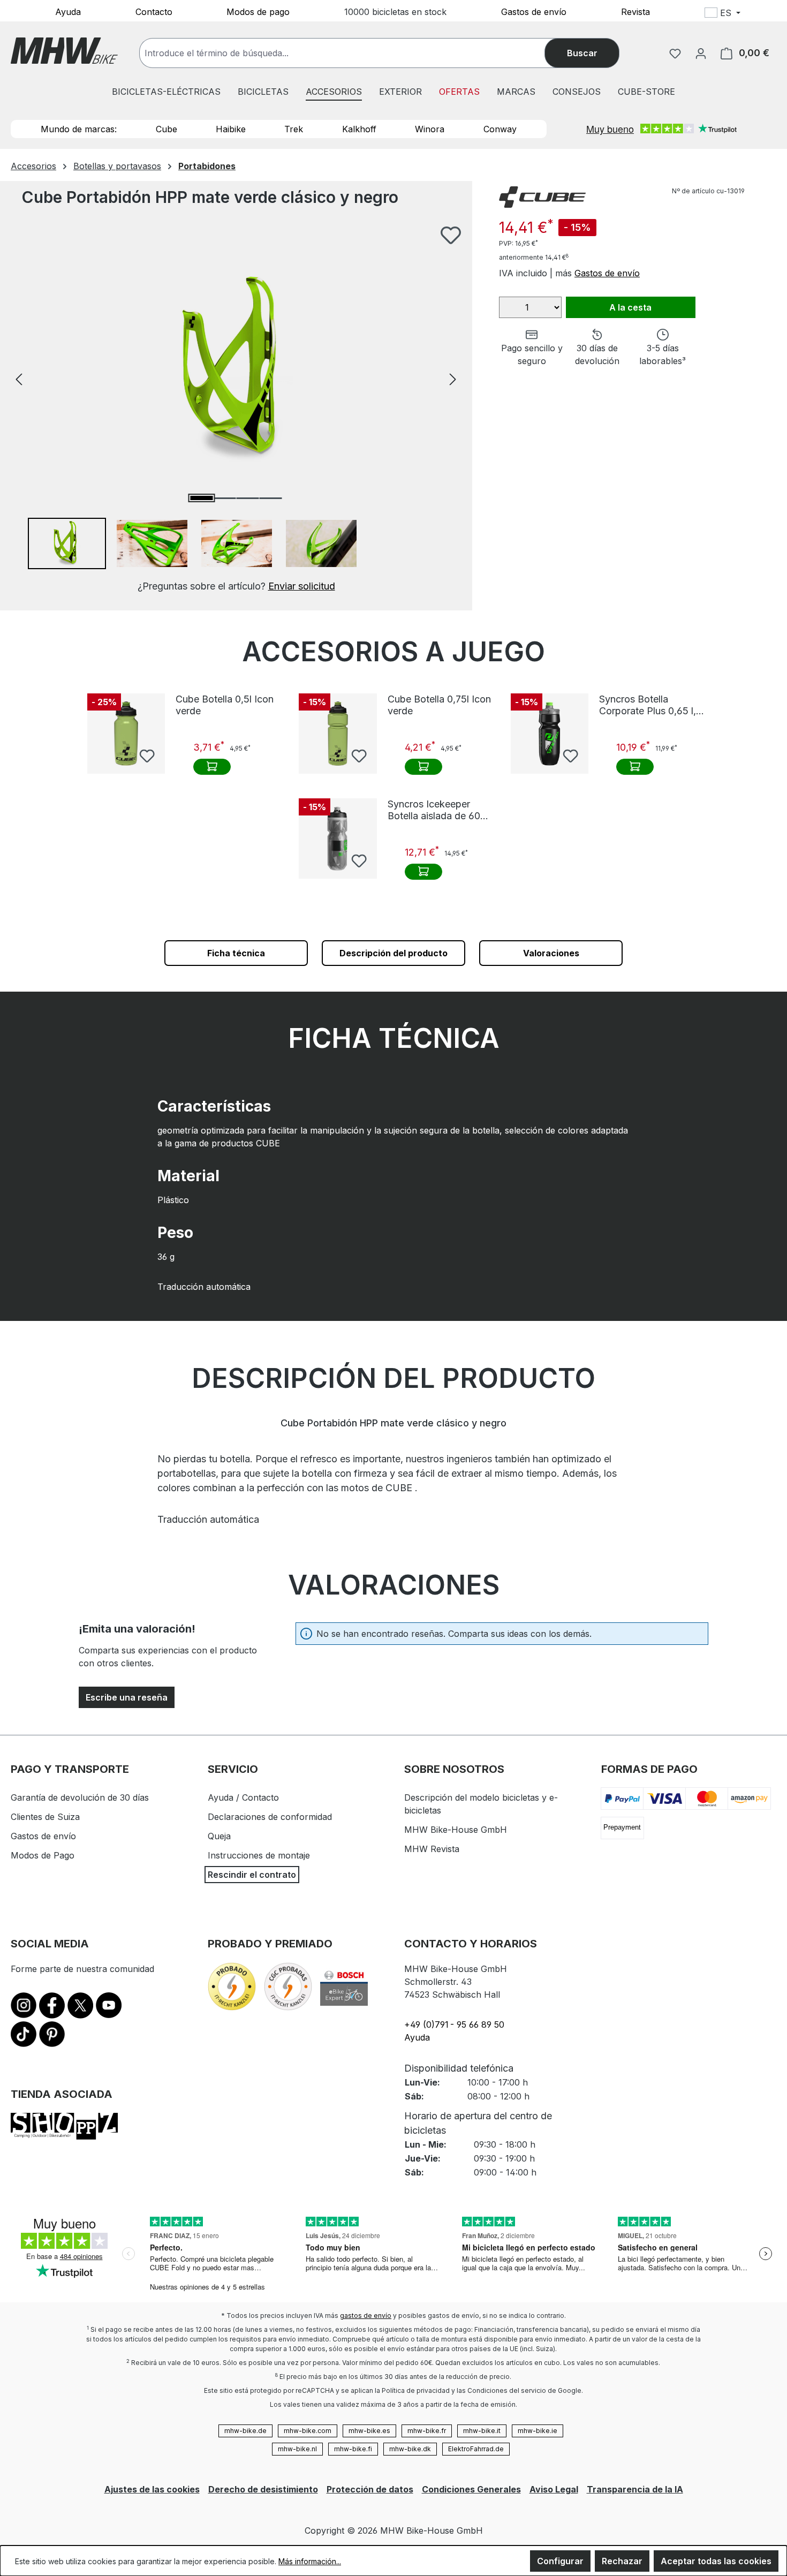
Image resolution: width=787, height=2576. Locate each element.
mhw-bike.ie (538, 2431)
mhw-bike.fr (427, 2431)
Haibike (231, 129)
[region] (236, 409)
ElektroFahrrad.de (476, 2449)
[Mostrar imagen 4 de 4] (270, 498)
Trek (294, 129)
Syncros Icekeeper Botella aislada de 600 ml (437, 810)
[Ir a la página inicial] (64, 51)
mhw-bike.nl (297, 2449)
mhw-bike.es (369, 2431)
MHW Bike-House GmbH (456, 1830)
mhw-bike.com (308, 2431)
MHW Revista (432, 1849)
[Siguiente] (453, 378)
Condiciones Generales (471, 2489)
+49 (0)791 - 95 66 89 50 (454, 2024)
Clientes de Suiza (45, 1817)
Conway (500, 129)
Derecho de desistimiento (263, 2489)
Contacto (154, 11)
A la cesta (630, 307)
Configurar (560, 2561)
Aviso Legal (554, 2489)
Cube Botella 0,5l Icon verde (225, 705)
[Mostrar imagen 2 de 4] (224, 498)
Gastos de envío (534, 11)
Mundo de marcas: (79, 129)
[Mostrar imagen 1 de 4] (201, 498)
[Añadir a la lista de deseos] (451, 235)
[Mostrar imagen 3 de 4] (247, 498)
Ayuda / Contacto (243, 1797)
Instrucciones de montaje (259, 1855)
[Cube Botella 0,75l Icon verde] (338, 734)
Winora (430, 129)
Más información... (310, 2561)
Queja (219, 1836)
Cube (167, 129)
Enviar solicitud (302, 586)
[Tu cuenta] (701, 53)
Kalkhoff (359, 129)
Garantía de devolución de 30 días (80, 1797)
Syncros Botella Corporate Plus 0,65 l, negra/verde (648, 705)
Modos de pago (258, 11)
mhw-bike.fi (353, 2449)
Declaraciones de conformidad (270, 1817)
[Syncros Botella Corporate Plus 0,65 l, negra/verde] (550, 734)
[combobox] (353, 53)
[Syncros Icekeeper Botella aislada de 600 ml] (338, 838)
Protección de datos (370, 2489)
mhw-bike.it (482, 2431)
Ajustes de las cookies (152, 2489)
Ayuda (68, 11)
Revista (635, 11)
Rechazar (622, 2561)
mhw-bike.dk (410, 2449)
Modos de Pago (43, 1855)
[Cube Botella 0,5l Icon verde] (126, 734)
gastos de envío (366, 2316)
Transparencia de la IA (635, 2489)
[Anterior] (19, 378)
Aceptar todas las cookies (716, 2561)
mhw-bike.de (245, 2431)
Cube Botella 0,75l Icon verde (439, 705)
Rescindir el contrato (252, 1875)
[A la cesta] (212, 767)
